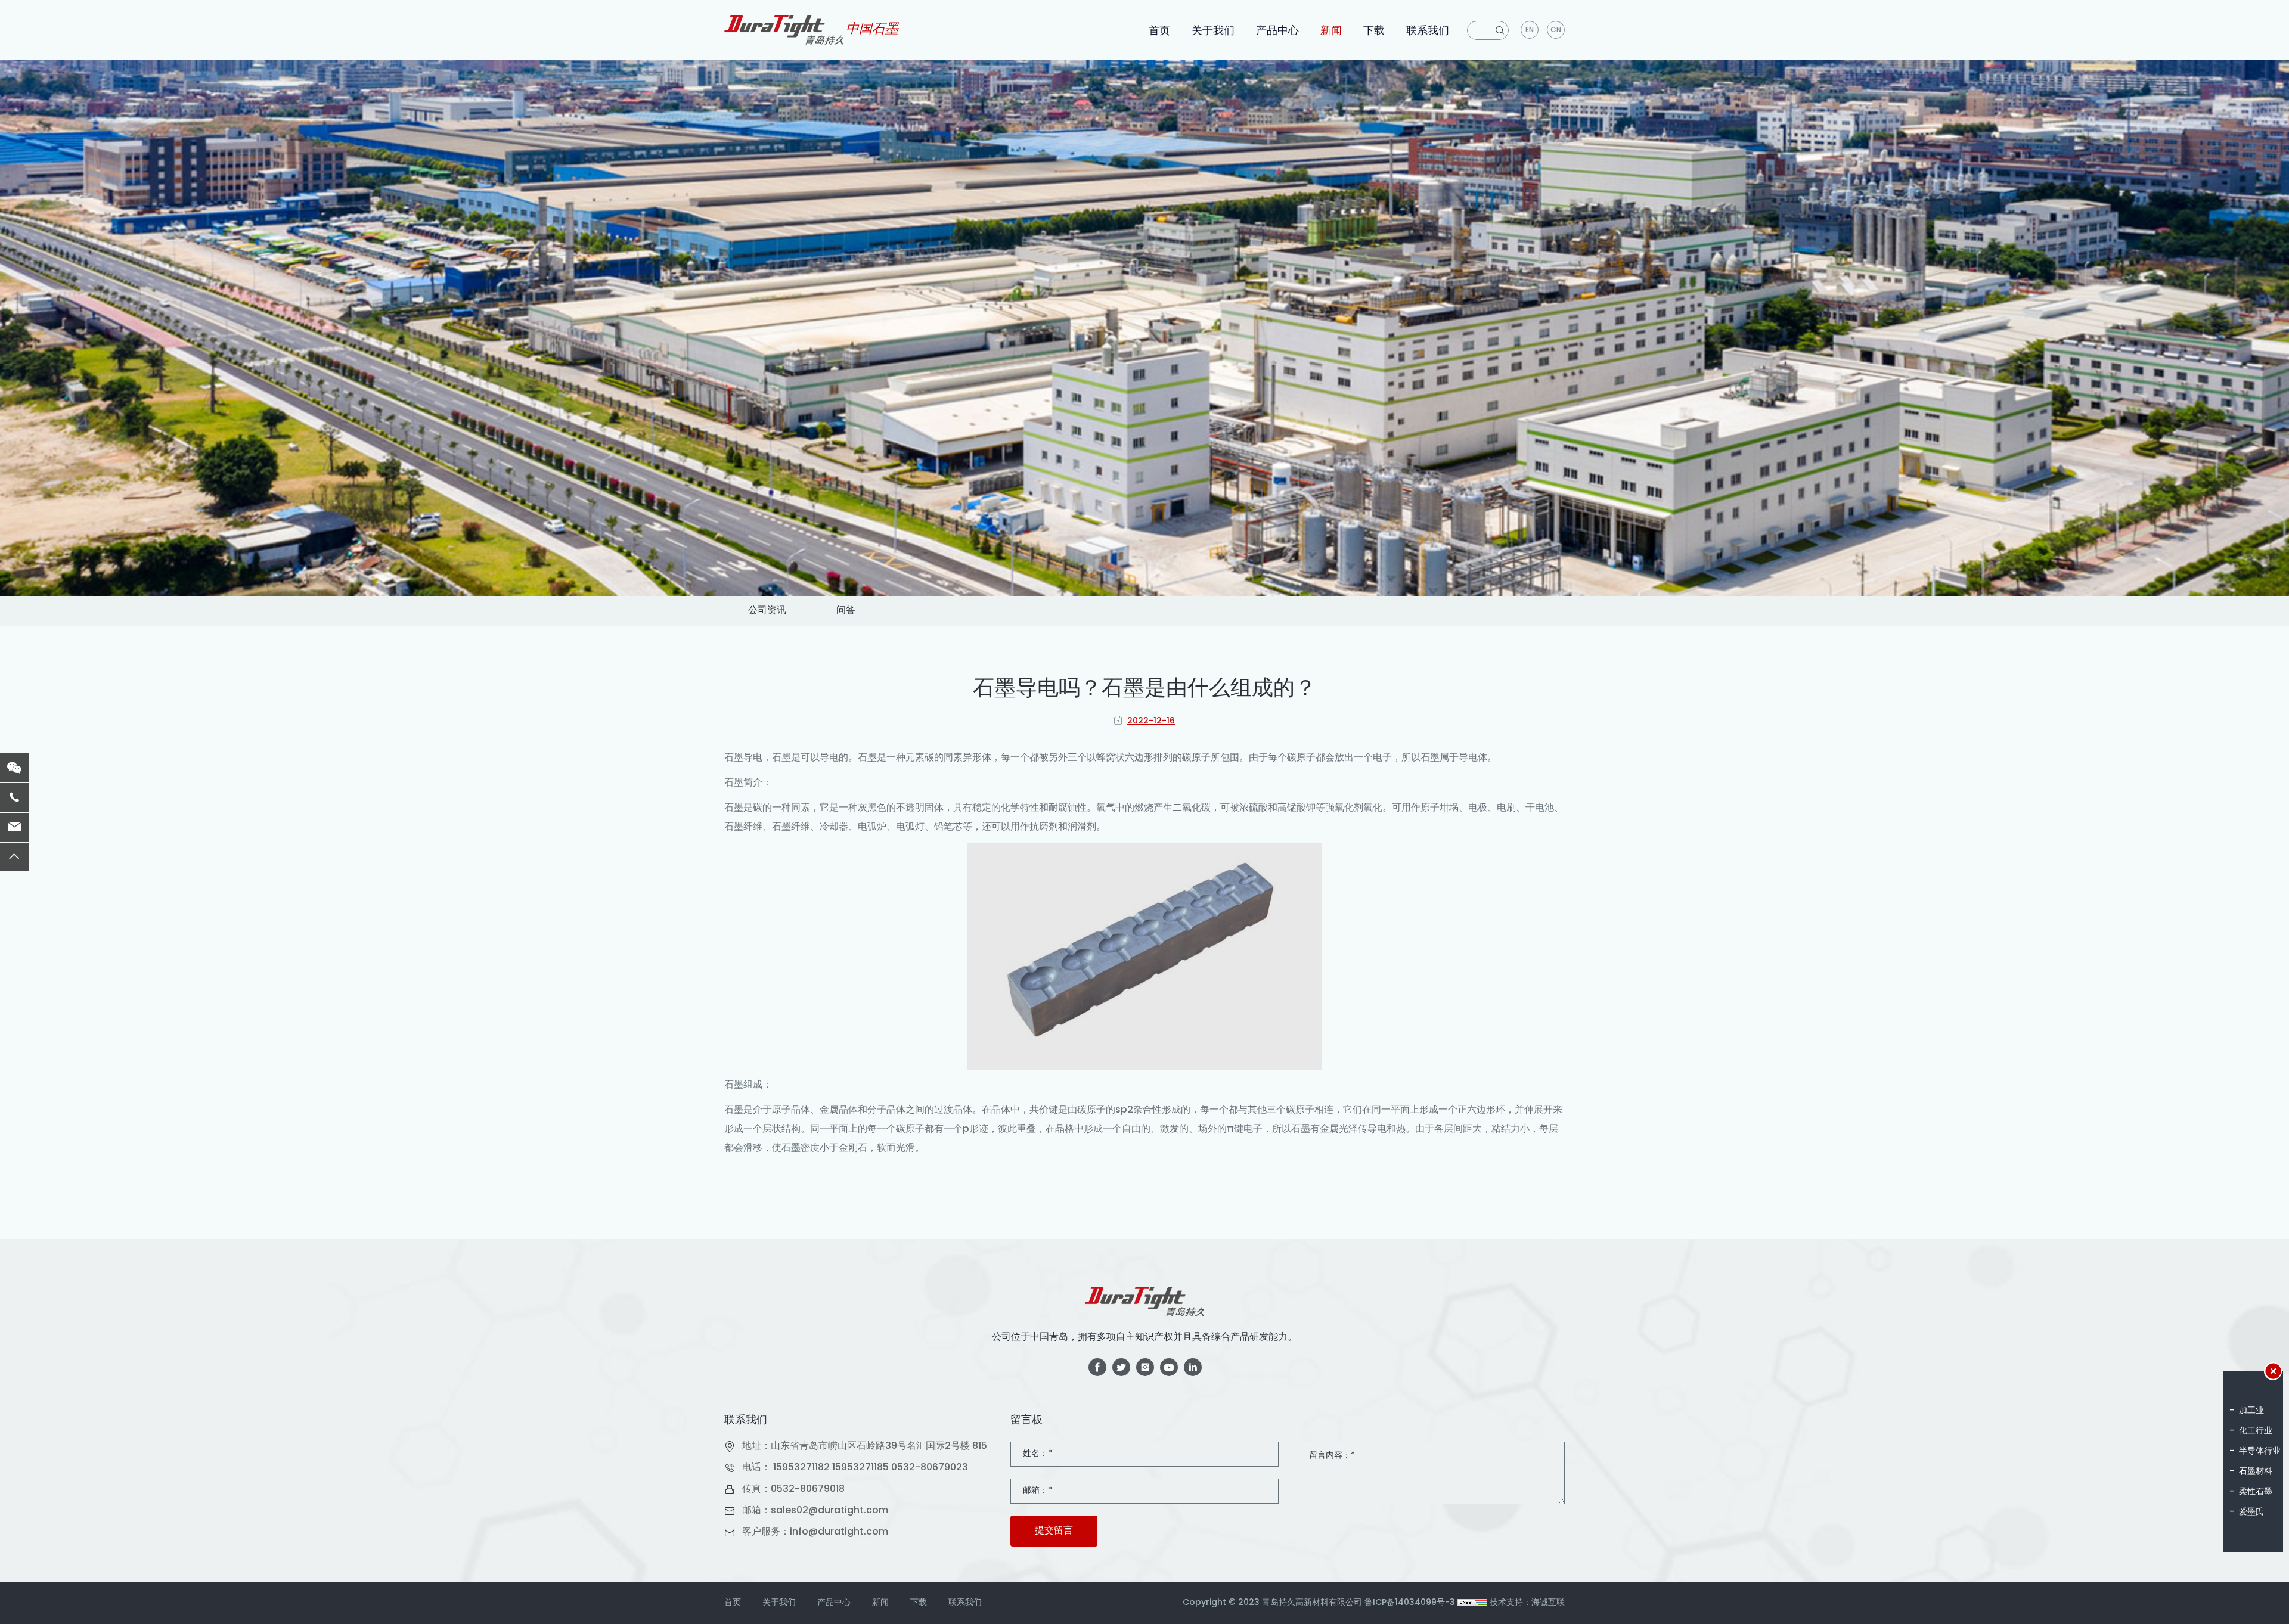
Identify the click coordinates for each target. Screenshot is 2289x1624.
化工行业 (2256, 1431)
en (1530, 30)
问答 (846, 611)
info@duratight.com (839, 1532)
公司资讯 (767, 611)
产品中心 (1277, 31)
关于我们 (1213, 31)
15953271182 (801, 1468)
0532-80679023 (930, 1468)
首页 (1159, 31)
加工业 (2251, 1411)
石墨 (734, 758)
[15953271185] (14, 797)
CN (1556, 30)
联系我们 (1428, 31)
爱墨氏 (2251, 1512)
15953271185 (860, 1468)
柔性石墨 (2256, 1492)
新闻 (1331, 31)
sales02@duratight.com (829, 1511)
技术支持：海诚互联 (1527, 1603)
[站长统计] (1472, 1603)
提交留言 (1054, 1531)
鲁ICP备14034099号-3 (1410, 1603)
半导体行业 (2260, 1451)
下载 (1374, 31)
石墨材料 (2256, 1472)
